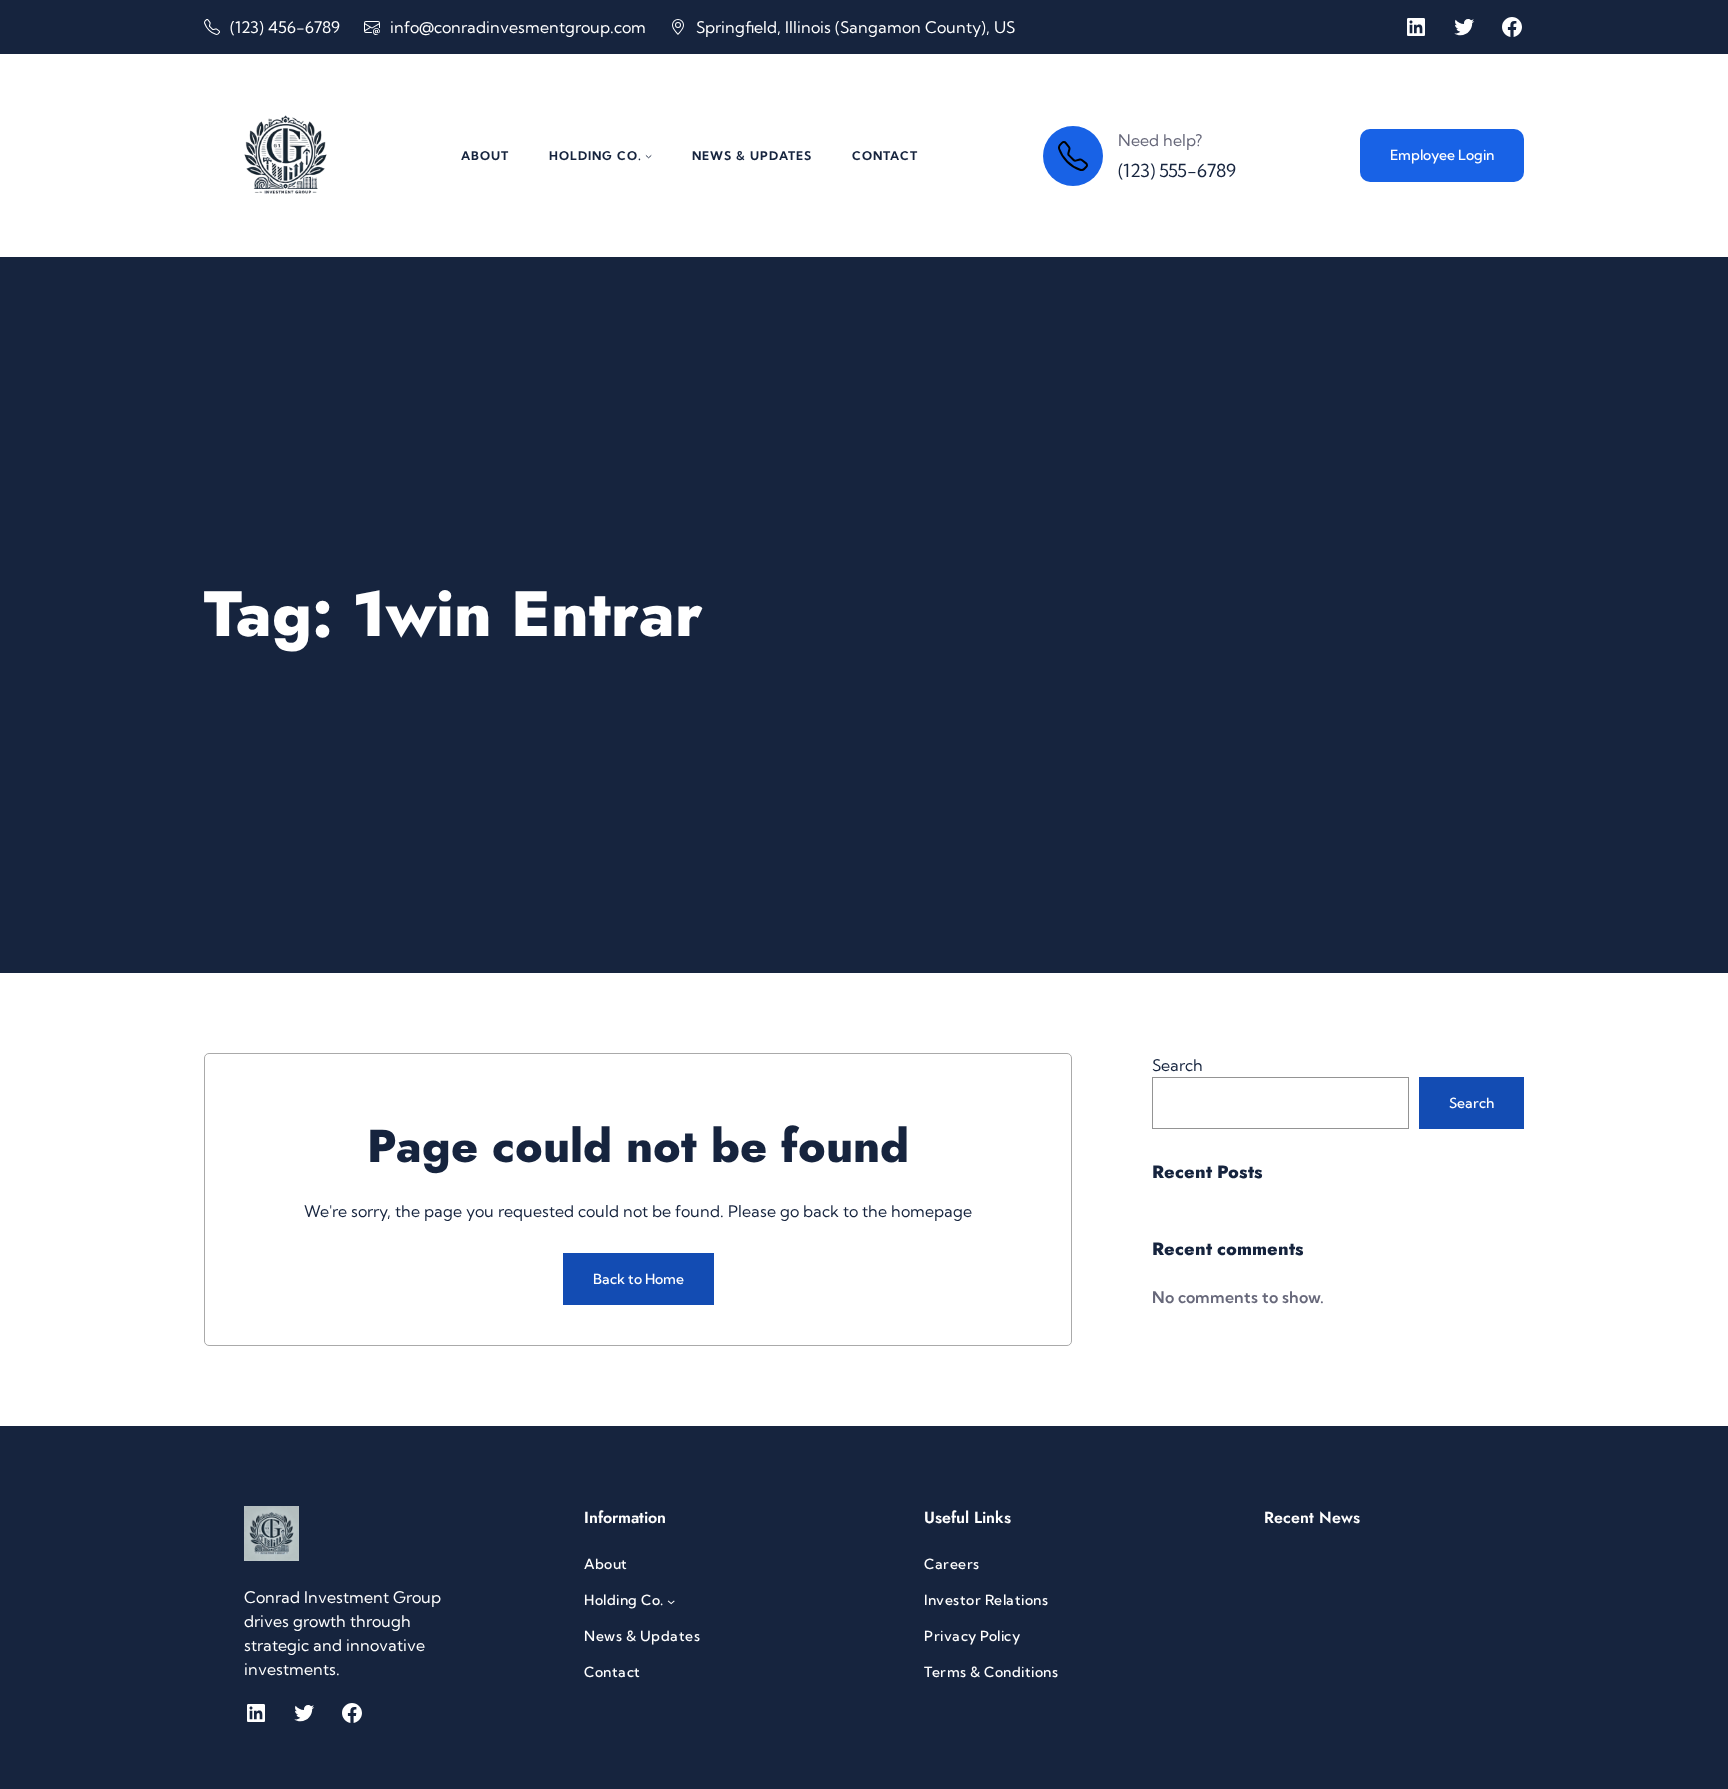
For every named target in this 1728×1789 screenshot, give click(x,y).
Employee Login (1442, 155)
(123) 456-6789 (285, 27)
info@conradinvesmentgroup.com (518, 27)
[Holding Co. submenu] (648, 155)
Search (1177, 1065)
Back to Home (638, 1279)
